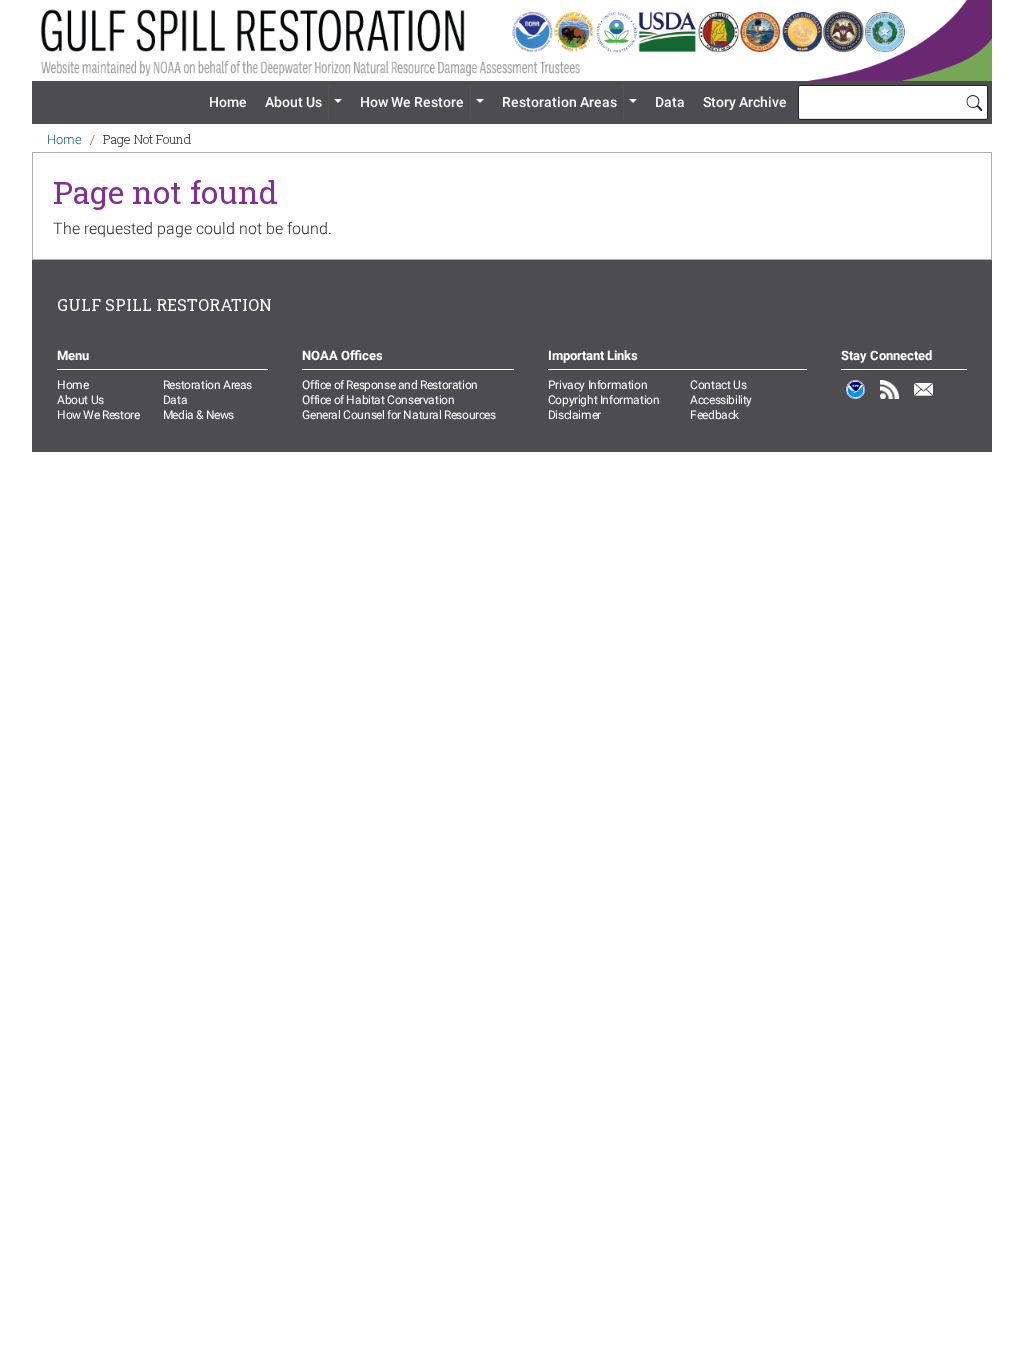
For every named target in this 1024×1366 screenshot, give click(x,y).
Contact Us (718, 385)
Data (670, 102)
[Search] (974, 102)
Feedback (714, 415)
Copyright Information (604, 400)
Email (924, 400)
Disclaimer (574, 415)
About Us (293, 102)
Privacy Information (597, 385)
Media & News (198, 415)
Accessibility (721, 400)
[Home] (512, 40)
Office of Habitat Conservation (378, 400)
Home (228, 102)
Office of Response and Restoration (389, 385)
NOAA (856, 400)
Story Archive (745, 102)
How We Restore (412, 102)
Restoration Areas (559, 102)
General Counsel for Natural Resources (398, 415)
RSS (890, 400)
